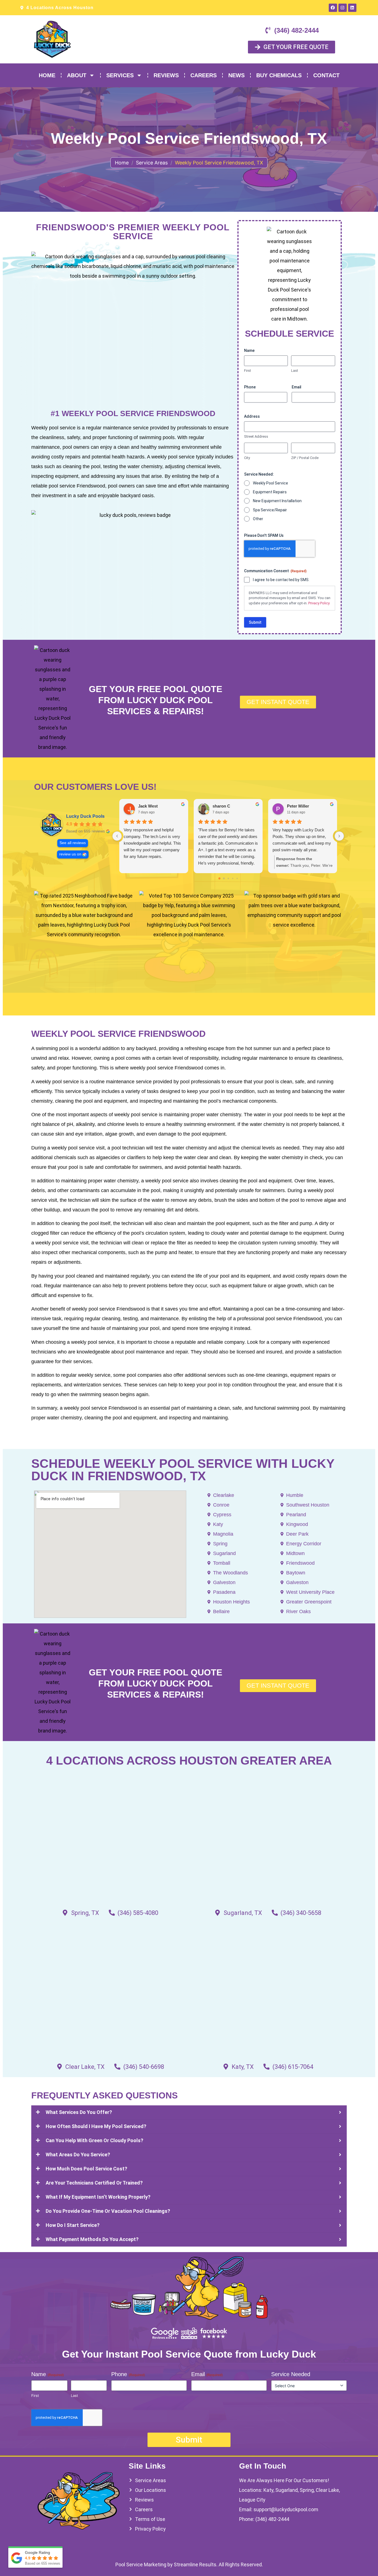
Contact (326, 75)
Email (297, 387)
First (248, 371)
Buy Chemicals (279, 75)
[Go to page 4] (237, 878)
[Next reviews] (339, 836)
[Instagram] (343, 8)
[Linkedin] (352, 8)
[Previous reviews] (117, 836)
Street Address (256, 436)
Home (47, 75)
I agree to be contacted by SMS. (281, 580)
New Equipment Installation (277, 501)
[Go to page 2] (228, 879)
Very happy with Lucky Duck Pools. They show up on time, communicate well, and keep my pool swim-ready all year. (302, 840)
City (247, 458)
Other (258, 519)
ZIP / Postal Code (305, 458)
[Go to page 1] (224, 879)
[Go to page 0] (219, 879)
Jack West (148, 806)
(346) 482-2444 (272, 2519)
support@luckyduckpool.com (286, 2509)
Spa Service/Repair (270, 510)
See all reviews (73, 843)
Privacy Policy (319, 603)
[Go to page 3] (232, 878)
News (236, 75)
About (77, 75)
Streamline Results (195, 2565)
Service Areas (152, 163)
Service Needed (291, 2374)
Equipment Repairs (270, 492)
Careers (204, 75)
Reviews (166, 75)
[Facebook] (333, 8)
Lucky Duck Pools (85, 816)
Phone (250, 387)
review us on (70, 854)
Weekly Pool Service (270, 483)
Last (295, 371)
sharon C (221, 806)
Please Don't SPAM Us (264, 535)
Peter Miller (298, 806)
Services (120, 75)
